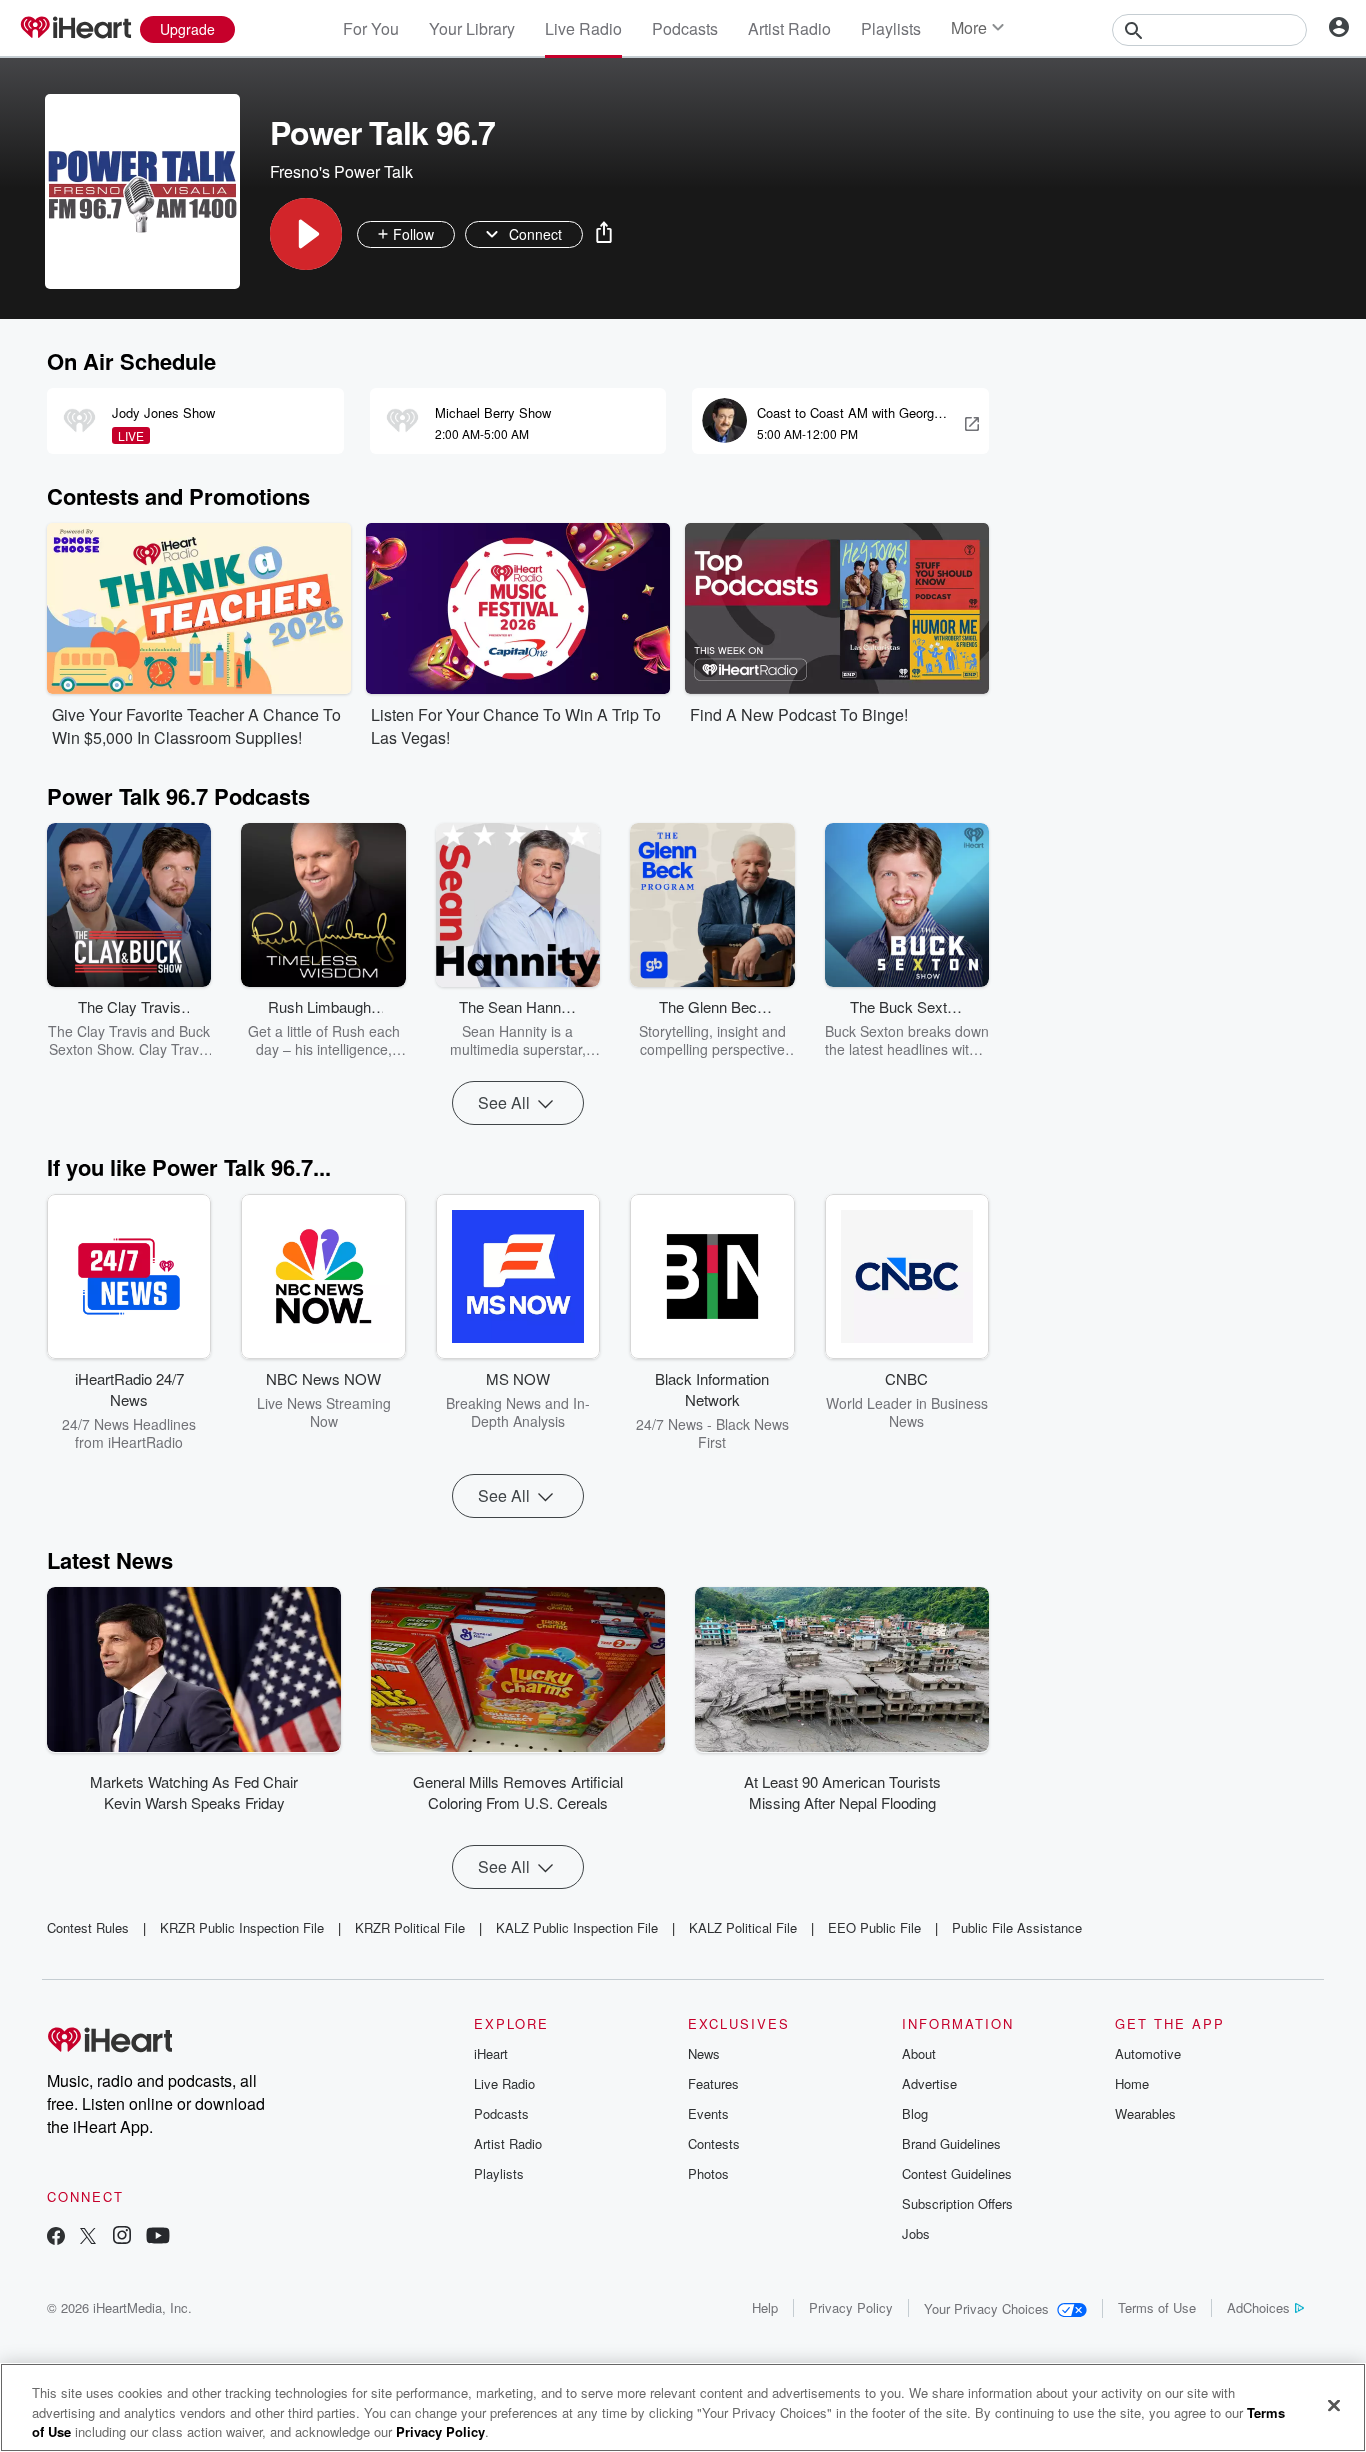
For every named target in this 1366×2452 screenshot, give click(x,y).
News (704, 2053)
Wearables (1145, 2113)
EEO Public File (874, 1927)
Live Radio (583, 28)
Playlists (891, 28)
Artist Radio (789, 28)
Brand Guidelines (951, 2143)
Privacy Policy (851, 2307)
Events (708, 2113)
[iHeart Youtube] (158, 2237)
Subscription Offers (957, 2203)
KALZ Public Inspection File (577, 1927)
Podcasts (685, 28)
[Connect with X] (88, 2237)
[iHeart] (75, 29)
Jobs (916, 2233)
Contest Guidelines (957, 2173)
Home (1132, 2083)
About (919, 2053)
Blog (915, 2113)
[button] (306, 234)
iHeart (491, 2053)
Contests (714, 2143)
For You (371, 28)
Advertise (929, 2083)
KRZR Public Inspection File (242, 1927)
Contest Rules (88, 1927)
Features (713, 2083)
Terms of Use (1157, 2307)
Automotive (1148, 2053)
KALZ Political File (743, 1927)
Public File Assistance (1017, 1927)
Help (765, 2307)
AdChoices (1258, 2307)
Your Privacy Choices (986, 2308)
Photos (708, 2173)
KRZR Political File (410, 1927)
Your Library (472, 28)
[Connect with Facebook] (56, 2237)
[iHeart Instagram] (122, 2237)
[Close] (1334, 2405)
